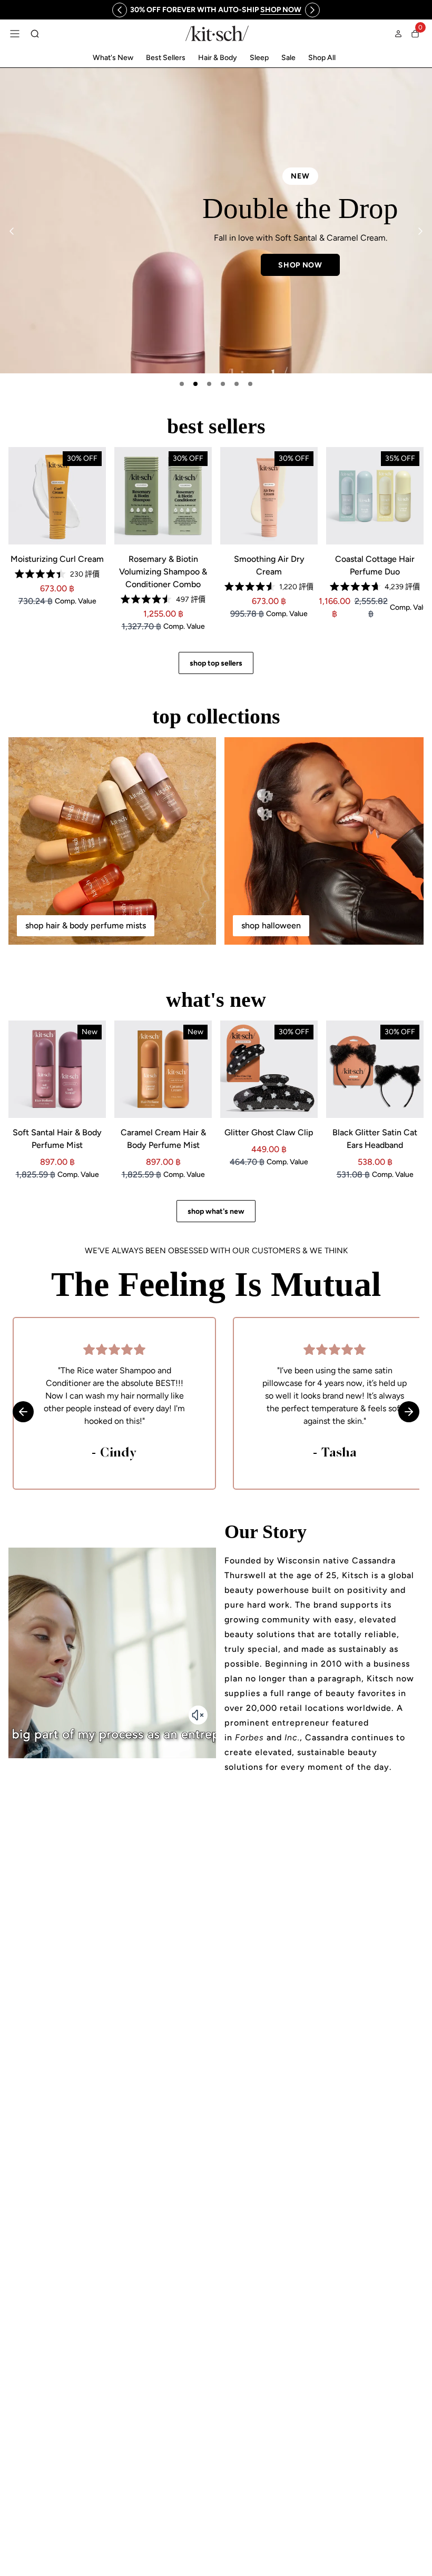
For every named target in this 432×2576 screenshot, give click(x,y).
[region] (216, 10)
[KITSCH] (217, 33)
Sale (288, 58)
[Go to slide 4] (223, 384)
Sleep (259, 58)
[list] (216, 221)
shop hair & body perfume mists (86, 925)
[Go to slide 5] (237, 384)
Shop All (322, 58)
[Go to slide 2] (195, 384)
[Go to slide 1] (182, 384)
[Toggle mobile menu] (15, 34)
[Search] (35, 34)
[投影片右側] (312, 10)
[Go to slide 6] (250, 384)
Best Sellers (166, 58)
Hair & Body (218, 58)
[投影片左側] (120, 10)
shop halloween (271, 925)
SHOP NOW (300, 265)
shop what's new (216, 1211)
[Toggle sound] (198, 1715)
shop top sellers (216, 663)
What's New (113, 58)
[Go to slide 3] (209, 384)
